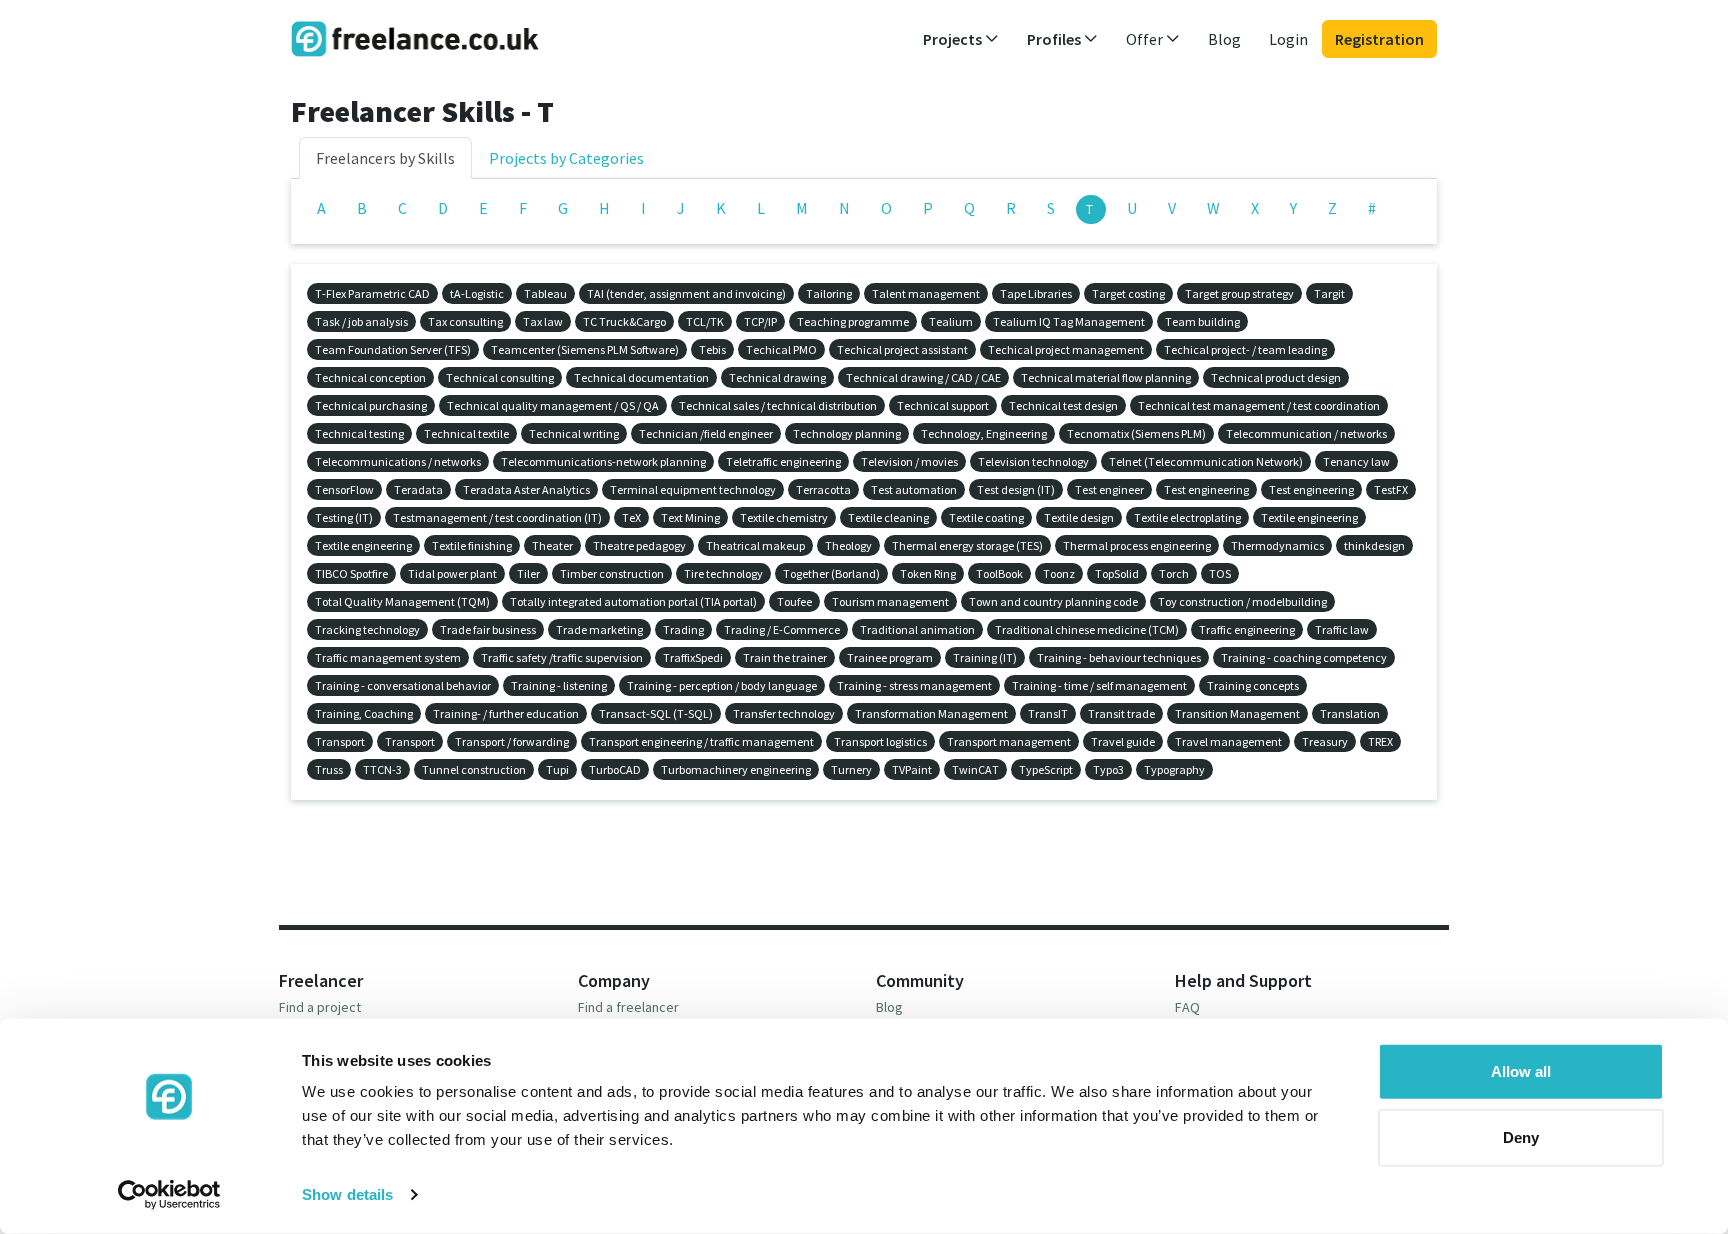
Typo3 (1108, 769)
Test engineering (1206, 489)
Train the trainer (785, 657)
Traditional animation (917, 629)
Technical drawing (777, 377)
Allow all (1521, 1071)
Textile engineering (1309, 517)
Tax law (543, 321)
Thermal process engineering (1137, 545)
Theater (552, 545)
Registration (1379, 39)
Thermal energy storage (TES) (967, 545)
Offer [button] (1146, 39)
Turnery (851, 769)
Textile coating (986, 517)
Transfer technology (784, 713)
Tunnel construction (474, 769)
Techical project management (1066, 349)
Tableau (545, 293)
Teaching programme (853, 321)
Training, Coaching (364, 713)
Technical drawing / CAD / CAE (923, 377)
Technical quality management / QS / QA (553, 405)
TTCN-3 (382, 769)
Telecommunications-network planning (603, 461)
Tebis (712, 349)
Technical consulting (500, 377)
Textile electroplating (1187, 517)
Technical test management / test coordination (1259, 405)
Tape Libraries (1036, 293)
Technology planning (847, 433)
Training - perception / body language (722, 685)
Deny (1521, 1136)
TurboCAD (615, 769)
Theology (848, 545)
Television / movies (909, 461)
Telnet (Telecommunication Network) (1206, 461)
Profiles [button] (1055, 39)
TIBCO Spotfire (351, 573)
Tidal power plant (452, 573)
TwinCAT (975, 769)
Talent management (926, 293)
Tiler (528, 573)
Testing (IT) (344, 517)
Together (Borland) (831, 573)
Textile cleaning (888, 517)
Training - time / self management (1099, 685)
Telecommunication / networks (1306, 433)
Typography (1174, 769)
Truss (329, 769)
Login (1288, 39)
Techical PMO (781, 349)
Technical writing (574, 433)
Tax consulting (465, 321)
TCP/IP (760, 321)
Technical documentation (641, 377)
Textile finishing (472, 545)
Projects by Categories (566, 158)
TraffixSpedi (693, 657)
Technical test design (1063, 405)
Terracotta (823, 489)
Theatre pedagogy (639, 545)
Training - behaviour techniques (1119, 657)
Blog (1224, 39)
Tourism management (890, 601)
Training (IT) (985, 657)
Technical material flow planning (1106, 377)
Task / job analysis (361, 321)
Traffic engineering (1247, 629)
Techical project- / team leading (1245, 349)
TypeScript (1046, 769)
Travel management (1228, 741)
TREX (1380, 741)
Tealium (951, 321)
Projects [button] (954, 39)
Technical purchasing (371, 405)
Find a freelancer (628, 1007)
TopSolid (1117, 573)
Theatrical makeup (755, 545)
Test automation (914, 489)
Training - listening (559, 685)
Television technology (1033, 461)
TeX (631, 517)
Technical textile (466, 433)
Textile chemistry (784, 517)
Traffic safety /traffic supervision (562, 657)
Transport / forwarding (512, 741)
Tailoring (829, 293)
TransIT (1048, 713)
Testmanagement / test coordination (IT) (497, 517)
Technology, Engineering (984, 433)
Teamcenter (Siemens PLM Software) (585, 349)
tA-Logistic (477, 293)
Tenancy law (1356, 461)
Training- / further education (506, 713)
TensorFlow (344, 489)
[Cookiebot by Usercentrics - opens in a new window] (169, 1195)
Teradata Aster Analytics (526, 489)
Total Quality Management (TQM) (402, 601)
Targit (1329, 293)
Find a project (320, 1007)
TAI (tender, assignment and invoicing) (686, 293)
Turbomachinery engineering (736, 769)
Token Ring (928, 573)
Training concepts (1253, 685)
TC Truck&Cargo (624, 321)
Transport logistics (880, 741)
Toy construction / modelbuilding (1242, 601)
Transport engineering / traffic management (701, 741)
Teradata (418, 489)
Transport (340, 741)
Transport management (1009, 741)
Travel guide (1123, 741)
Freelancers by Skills (385, 158)
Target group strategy (1239, 293)
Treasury (1325, 741)
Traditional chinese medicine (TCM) (1087, 629)
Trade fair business (488, 629)
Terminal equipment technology (693, 489)
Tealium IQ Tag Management (1069, 321)
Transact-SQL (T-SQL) (656, 713)
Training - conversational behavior (403, 685)
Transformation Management (931, 713)
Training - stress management (914, 685)
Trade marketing (599, 629)
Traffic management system (388, 657)
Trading (683, 629)
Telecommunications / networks (398, 461)
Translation (1350, 713)
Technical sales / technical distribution (778, 405)
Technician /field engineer (706, 433)
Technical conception (370, 377)
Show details (347, 1194)
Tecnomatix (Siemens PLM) (1136, 433)
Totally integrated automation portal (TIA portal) (633, 601)
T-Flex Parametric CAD (372, 293)
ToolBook (999, 573)
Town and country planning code (1053, 601)
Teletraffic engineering (783, 461)
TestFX (1391, 489)
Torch (1174, 573)
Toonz (1059, 573)
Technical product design (1276, 377)
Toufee (794, 601)
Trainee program (890, 657)
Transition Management (1237, 713)
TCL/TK (705, 321)
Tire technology (723, 573)
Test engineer (1109, 489)
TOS (1220, 573)
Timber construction (612, 573)
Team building (1202, 321)
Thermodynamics (1277, 545)
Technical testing (359, 433)
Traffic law (1342, 629)
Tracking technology (367, 629)
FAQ (1187, 1007)
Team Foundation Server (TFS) (393, 349)
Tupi (557, 769)
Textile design (1079, 517)
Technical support (943, 405)
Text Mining (690, 517)
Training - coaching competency (1304, 657)
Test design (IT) (1016, 489)
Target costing (1128, 293)
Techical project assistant (902, 349)
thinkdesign (1374, 545)
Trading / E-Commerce (782, 629)
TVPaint (912, 769)
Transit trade (1121, 713)
